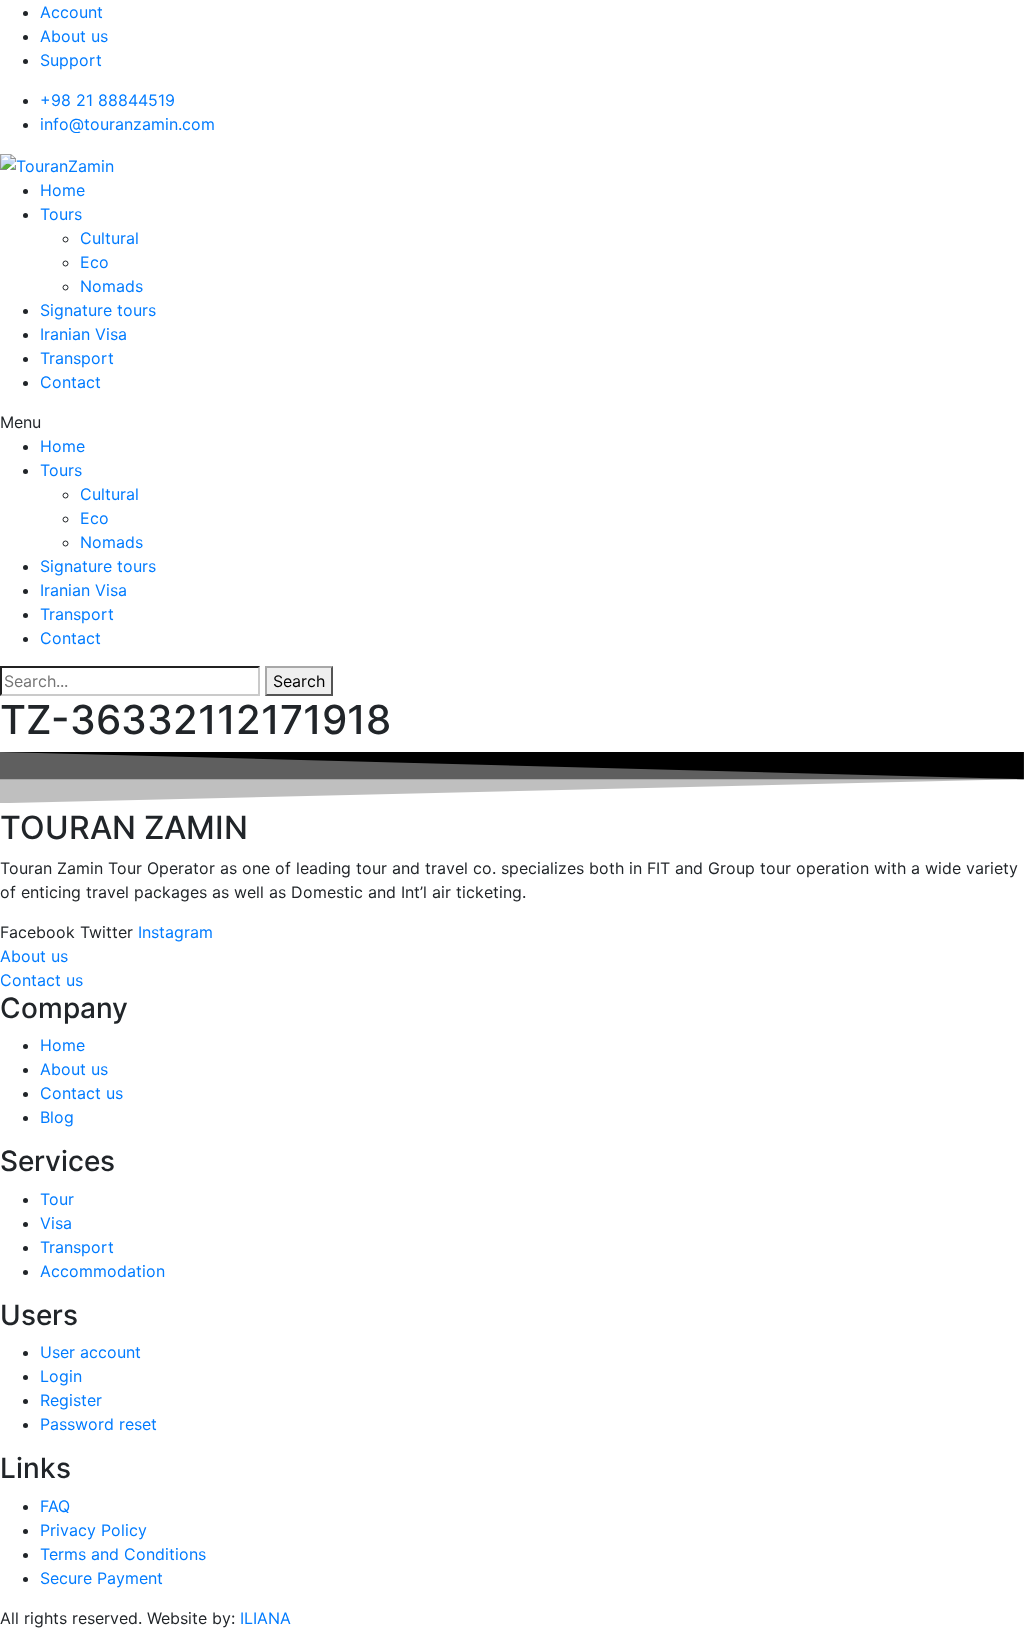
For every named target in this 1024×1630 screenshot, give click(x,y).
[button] (512, 422)
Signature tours (98, 310)
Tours (61, 214)
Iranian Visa (83, 334)
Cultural (109, 238)
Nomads (111, 286)
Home (62, 190)
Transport (77, 358)
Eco (94, 262)
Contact (70, 382)
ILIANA (265, 1618)
